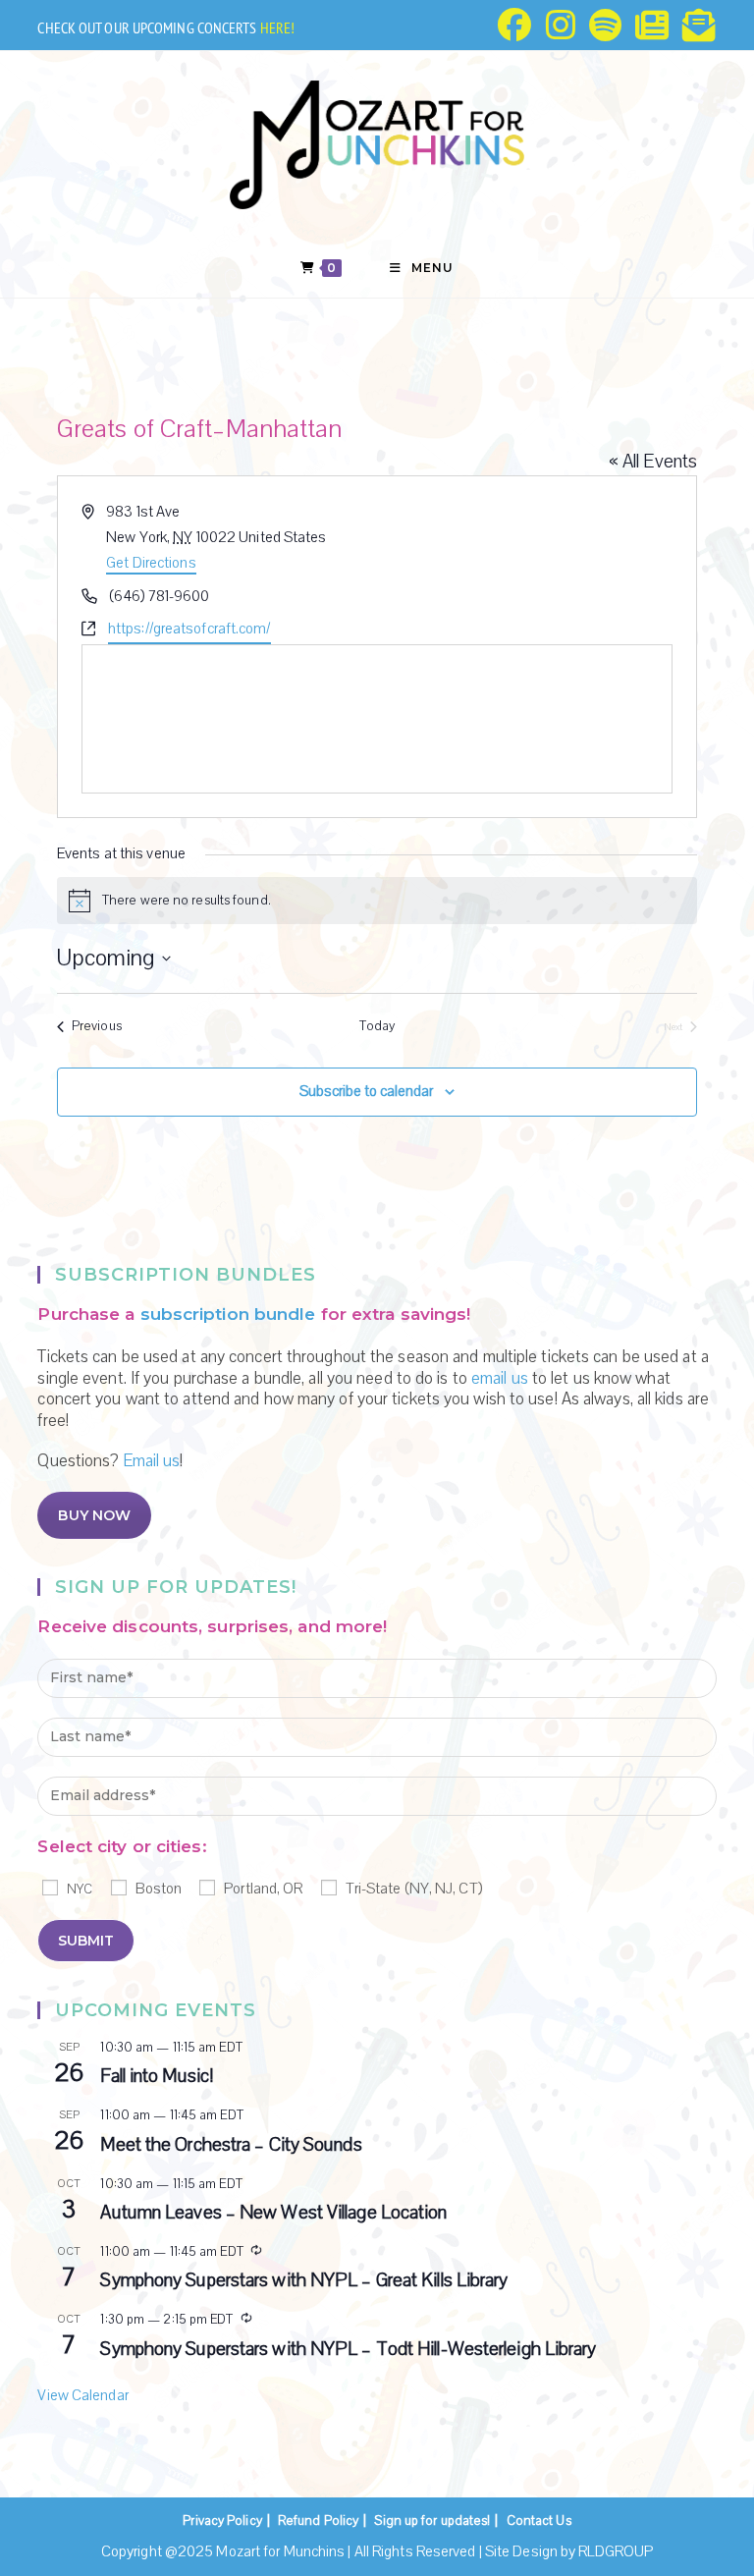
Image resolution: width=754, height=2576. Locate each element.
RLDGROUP (616, 2551)
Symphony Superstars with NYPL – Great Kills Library (304, 2280)
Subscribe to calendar (366, 1091)
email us (500, 1378)
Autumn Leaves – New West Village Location (273, 2213)
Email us (152, 1461)
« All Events (653, 462)
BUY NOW (94, 1515)
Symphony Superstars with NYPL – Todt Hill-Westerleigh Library (348, 2349)
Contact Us (539, 2521)
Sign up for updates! (432, 2521)
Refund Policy (318, 2521)
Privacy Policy (222, 2521)
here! (278, 27)
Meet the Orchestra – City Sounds (231, 2145)
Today (377, 1026)
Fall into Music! (157, 2076)
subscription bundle (228, 1314)
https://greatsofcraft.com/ (189, 629)
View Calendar (82, 2395)
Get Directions (151, 563)
